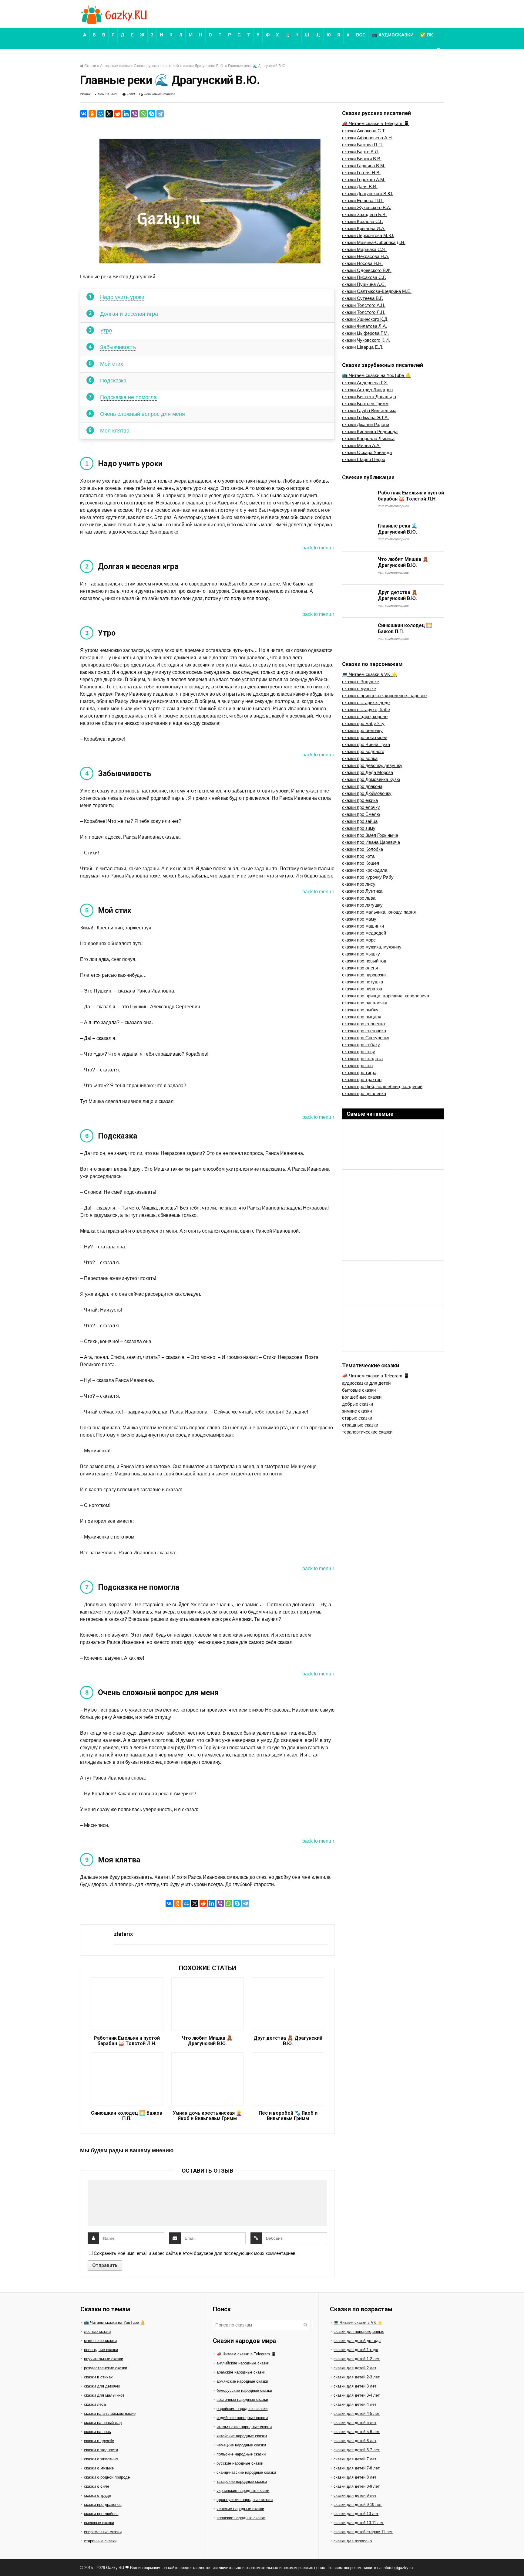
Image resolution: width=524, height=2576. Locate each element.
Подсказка (113, 381)
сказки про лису (359, 884)
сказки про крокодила (365, 870)
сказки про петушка (363, 982)
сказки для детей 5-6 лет (357, 2432)
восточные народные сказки (242, 2400)
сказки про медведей (364, 933)
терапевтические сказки (367, 1432)
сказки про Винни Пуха (366, 744)
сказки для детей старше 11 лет (363, 2532)
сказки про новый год (364, 961)
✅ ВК (427, 35)
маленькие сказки (100, 2341)
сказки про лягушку (362, 905)
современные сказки (103, 2532)
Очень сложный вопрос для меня (143, 414)
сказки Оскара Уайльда (367, 452)
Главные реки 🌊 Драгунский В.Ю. (398, 529)
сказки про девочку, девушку (372, 765)
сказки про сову (359, 1052)
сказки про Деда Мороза (368, 772)
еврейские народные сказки (242, 2409)
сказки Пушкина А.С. (364, 284)
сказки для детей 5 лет (355, 2423)
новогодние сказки (101, 2350)
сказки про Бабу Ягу (363, 723)
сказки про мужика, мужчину (372, 947)
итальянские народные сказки (244, 2427)
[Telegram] (160, 114)
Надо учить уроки (122, 297)
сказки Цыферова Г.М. (365, 333)
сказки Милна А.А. (361, 445)
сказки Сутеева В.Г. (363, 298)
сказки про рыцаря (362, 1017)
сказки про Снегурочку (366, 1038)
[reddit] (118, 114)
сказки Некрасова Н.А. (366, 256)
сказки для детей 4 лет (355, 2404)
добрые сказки (358, 1404)
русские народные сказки (240, 2463)
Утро (106, 331)
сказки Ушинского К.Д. (365, 319)
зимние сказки (357, 1411)
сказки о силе (97, 2486)
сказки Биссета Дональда (369, 397)
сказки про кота (358, 856)
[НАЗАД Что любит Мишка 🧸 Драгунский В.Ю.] (6, 2561)
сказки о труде (97, 2495)
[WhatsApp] (143, 114)
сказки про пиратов (362, 989)
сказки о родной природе (107, 2477)
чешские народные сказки (240, 2509)
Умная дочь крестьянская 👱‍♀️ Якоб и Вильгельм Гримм (207, 2116)
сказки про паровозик (364, 975)
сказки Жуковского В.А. (367, 207)
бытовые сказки (359, 1390)
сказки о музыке (359, 689)
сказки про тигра (359, 1072)
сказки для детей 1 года (356, 2350)
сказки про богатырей (365, 737)
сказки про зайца (360, 821)
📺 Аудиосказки (393, 35)
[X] (109, 114)
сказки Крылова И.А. (364, 228)
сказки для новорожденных (359, 2332)
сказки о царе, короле (365, 716)
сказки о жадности (101, 2450)
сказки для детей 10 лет (356, 2514)
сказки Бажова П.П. (363, 145)
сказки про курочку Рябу (368, 877)
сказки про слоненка (363, 1024)
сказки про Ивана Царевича (371, 842)
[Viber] (135, 114)
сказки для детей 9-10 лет (358, 2505)
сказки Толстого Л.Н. (364, 312)
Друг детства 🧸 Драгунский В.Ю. (288, 2041)
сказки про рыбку (360, 1010)
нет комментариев (160, 94)
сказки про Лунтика (362, 891)
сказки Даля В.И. (360, 187)
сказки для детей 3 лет (355, 2386)
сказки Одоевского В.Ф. (367, 270)
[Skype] (152, 114)
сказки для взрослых (353, 2541)
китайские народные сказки (242, 2436)
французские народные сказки (245, 2500)
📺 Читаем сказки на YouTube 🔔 (376, 375)
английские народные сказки (243, 2363)
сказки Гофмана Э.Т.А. (365, 417)
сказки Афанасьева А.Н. (368, 138)
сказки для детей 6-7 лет (357, 2450)
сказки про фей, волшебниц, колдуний (382, 1086)
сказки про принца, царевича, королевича (386, 996)
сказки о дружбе (99, 2441)
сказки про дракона (362, 786)
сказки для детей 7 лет (355, 2459)
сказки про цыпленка (364, 1093)
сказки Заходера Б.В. (364, 214)
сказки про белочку (362, 730)
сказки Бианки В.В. (362, 159)
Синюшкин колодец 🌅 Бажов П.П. (127, 2116)
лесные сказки (97, 2332)
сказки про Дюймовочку (367, 793)
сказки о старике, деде (366, 703)
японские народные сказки (241, 2518)
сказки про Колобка (363, 849)
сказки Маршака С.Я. (364, 249)
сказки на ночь (97, 2432)
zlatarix (85, 94)
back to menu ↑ (319, 548)
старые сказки (357, 1418)
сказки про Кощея (361, 863)
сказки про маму (359, 919)
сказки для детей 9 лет (355, 2495)
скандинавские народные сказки (246, 2472)
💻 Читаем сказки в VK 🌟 (370, 674)
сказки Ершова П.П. (363, 200)
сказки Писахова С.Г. (364, 277)
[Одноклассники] (92, 114)
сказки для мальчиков (104, 2395)
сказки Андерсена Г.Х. (365, 383)
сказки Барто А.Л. (361, 152)
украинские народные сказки (243, 2491)
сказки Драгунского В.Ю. (203, 66)
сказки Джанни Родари (366, 424)
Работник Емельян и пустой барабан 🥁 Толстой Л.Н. (127, 2041)
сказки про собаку (361, 1045)
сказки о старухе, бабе (366, 709)
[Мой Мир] (101, 114)
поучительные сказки (104, 2359)
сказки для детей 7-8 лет (357, 2468)
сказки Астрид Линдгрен (367, 390)
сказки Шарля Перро (364, 459)
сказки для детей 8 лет (355, 2477)
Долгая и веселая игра (129, 314)
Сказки (90, 66)
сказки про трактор (362, 1079)
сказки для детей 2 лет (355, 2368)
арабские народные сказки (241, 2372)
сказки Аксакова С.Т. (364, 131)
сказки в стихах (98, 2377)
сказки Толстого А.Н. (364, 305)
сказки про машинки (363, 926)
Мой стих (112, 364)
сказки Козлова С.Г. (363, 221)
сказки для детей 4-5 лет (357, 2413)
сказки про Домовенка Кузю (371, 779)
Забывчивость (118, 347)
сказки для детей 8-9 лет (357, 2486)
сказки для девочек (102, 2386)
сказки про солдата (362, 1059)
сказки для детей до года (357, 2341)
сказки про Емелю (361, 814)
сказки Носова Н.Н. (362, 263)
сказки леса (95, 2404)
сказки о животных (101, 2459)
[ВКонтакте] (84, 114)
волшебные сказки (362, 1397)
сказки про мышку (361, 954)
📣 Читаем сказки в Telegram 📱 (376, 123)
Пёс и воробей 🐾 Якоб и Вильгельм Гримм (288, 2116)
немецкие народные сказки (241, 2445)
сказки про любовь (101, 2514)
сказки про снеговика (364, 1031)
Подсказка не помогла (128, 397)
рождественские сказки (106, 2368)
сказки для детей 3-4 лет (357, 2395)
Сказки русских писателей (156, 66)
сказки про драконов (103, 2505)
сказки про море (359, 940)
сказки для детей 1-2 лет (357, 2359)
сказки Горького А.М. (364, 180)
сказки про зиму (359, 828)
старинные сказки (100, 2541)
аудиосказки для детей (366, 1383)
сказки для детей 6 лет (355, 2441)
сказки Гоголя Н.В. (361, 173)
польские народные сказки (241, 2454)
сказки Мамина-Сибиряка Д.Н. (374, 242)
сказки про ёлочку (361, 807)
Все (361, 35)
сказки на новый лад (103, 2423)
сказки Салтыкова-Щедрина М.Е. (377, 291)
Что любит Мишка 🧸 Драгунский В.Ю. (207, 2041)
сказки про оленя (360, 968)
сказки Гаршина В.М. (364, 166)
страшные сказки (360, 1425)
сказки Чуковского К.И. (366, 340)
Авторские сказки (115, 66)
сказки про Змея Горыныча (370, 835)
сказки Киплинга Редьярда (370, 431)
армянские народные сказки (242, 2381)
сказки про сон (357, 1066)
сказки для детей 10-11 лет (359, 2523)
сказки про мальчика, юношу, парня (379, 912)
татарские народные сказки (242, 2481)
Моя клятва (115, 431)
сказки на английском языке (110, 2413)
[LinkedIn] (126, 114)
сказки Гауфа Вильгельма (369, 411)
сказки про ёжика (360, 800)
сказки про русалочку (365, 1003)
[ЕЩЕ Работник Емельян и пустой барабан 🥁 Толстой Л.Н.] (518, 2561)
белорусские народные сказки (244, 2390)
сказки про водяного (363, 751)
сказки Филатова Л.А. (364, 326)
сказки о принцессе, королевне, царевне (384, 696)
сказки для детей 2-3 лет (357, 2377)
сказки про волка (360, 758)
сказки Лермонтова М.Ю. (368, 235)
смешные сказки (99, 2523)
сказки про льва (359, 898)
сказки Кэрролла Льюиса (368, 438)
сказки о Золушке (361, 682)
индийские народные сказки (242, 2418)
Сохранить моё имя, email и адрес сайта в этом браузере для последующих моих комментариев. (195, 2253)
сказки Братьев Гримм (365, 404)
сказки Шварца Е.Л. (363, 347)
